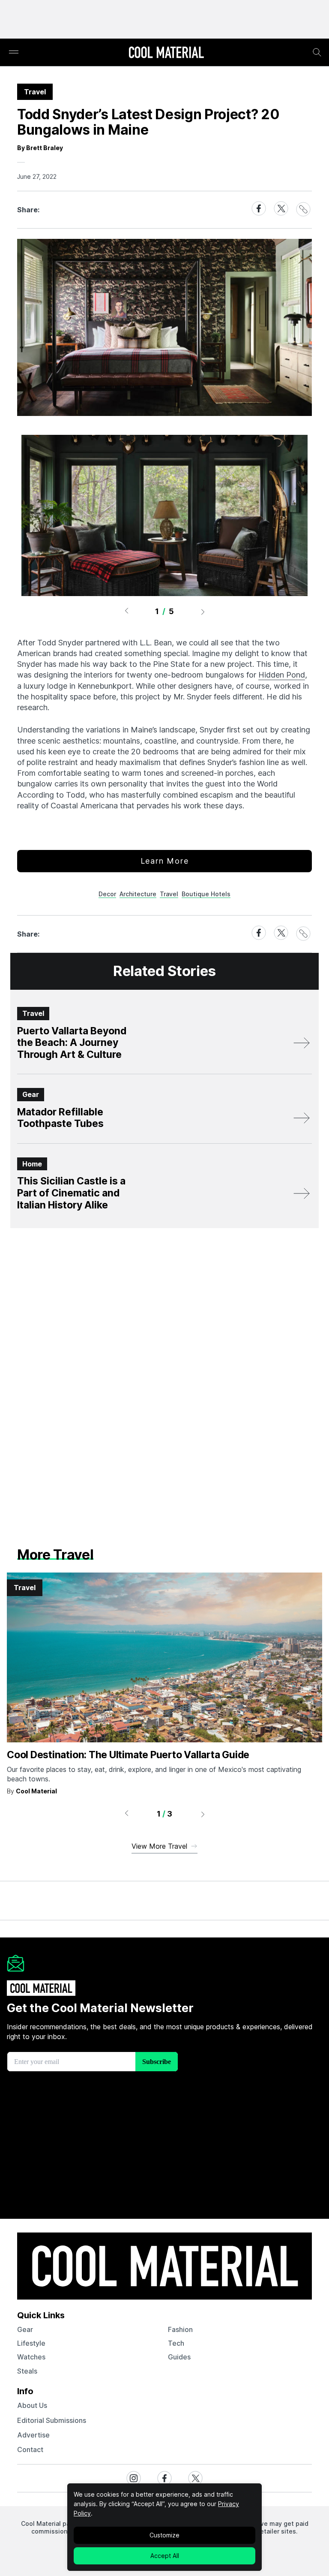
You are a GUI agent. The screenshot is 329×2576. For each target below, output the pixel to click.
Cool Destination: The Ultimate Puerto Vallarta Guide (128, 1755)
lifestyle (31, 2343)
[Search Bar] (317, 52)
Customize (164, 2535)
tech (176, 2343)
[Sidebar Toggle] (14, 53)
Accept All (165, 2556)
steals (27, 2371)
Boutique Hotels (206, 894)
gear (25, 2329)
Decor (107, 894)
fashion (180, 2329)
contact (30, 2449)
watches (31, 2357)
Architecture (138, 894)
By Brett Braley (40, 148)
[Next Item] (203, 612)
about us (32, 2405)
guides (179, 2357)
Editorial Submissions (52, 2420)
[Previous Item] (126, 612)
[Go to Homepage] (166, 53)
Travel (169, 894)
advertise (33, 2435)
